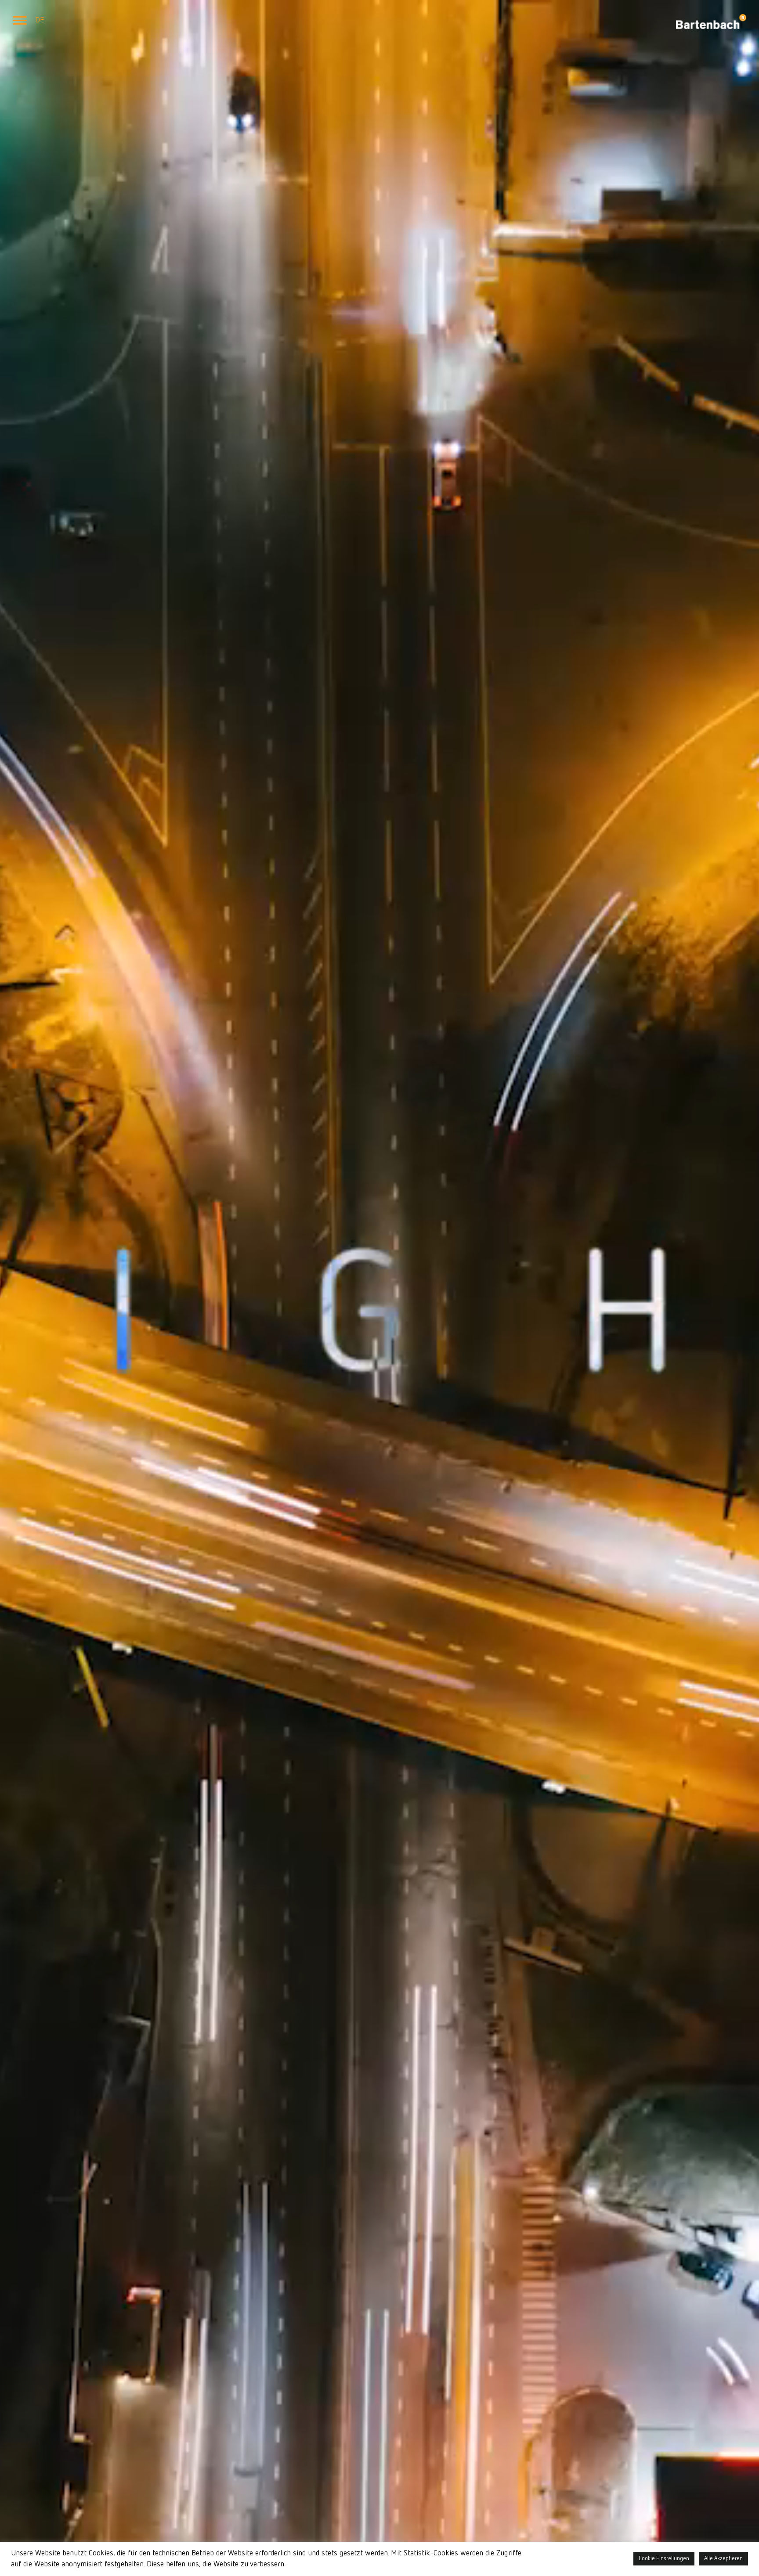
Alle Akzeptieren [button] (723, 2559)
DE (40, 20)
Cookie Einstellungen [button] (664, 2559)
